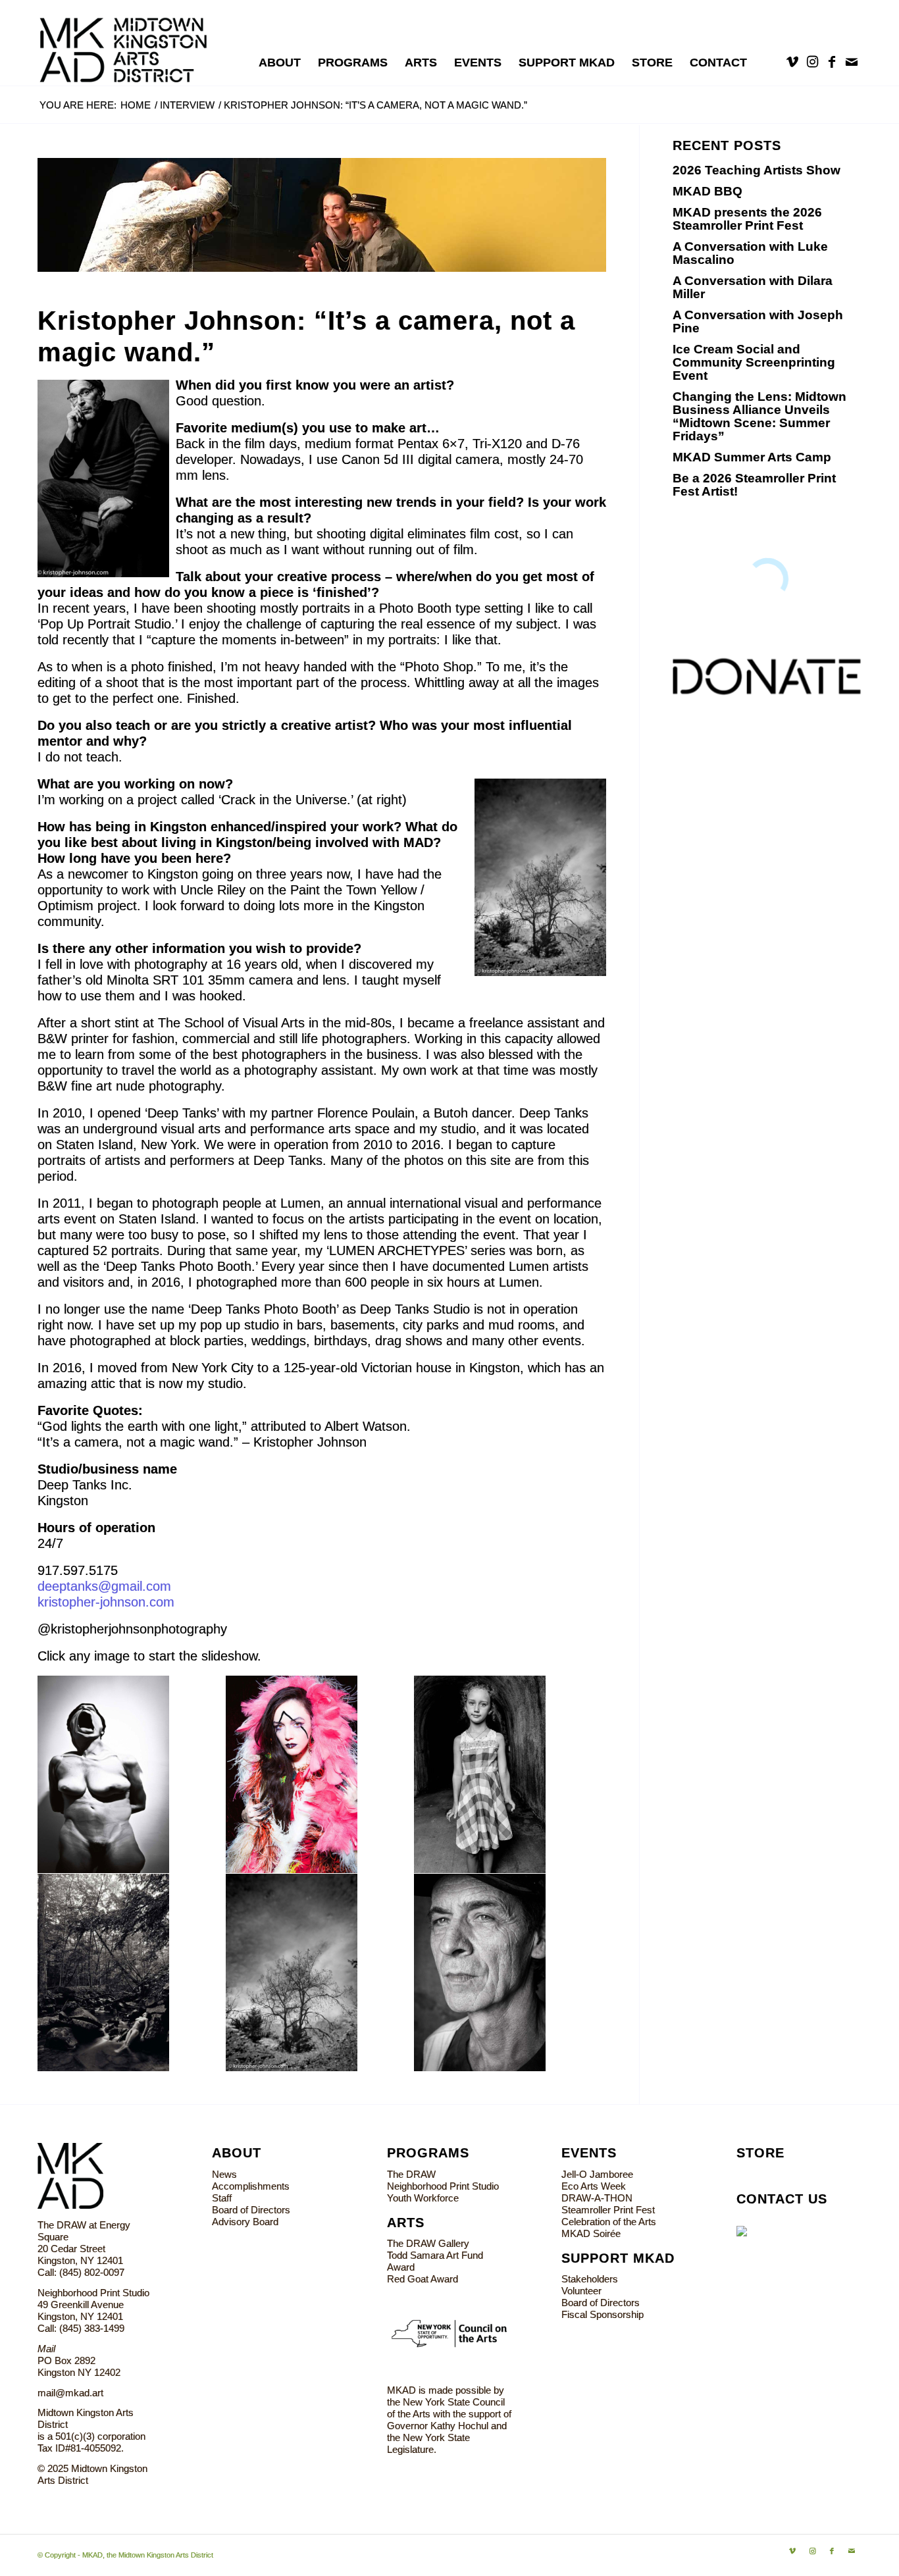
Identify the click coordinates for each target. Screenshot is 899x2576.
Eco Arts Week (594, 2186)
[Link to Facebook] (832, 62)
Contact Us (782, 2199)
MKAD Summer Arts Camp (752, 457)
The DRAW (411, 2174)
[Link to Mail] (852, 62)
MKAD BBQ (707, 191)
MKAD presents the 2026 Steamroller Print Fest (747, 219)
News (224, 2174)
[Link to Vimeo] (792, 62)
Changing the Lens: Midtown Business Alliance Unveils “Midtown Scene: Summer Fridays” (759, 416)
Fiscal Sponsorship (603, 2314)
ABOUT (237, 2153)
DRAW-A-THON (597, 2198)
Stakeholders (590, 2279)
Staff (222, 2198)
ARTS (406, 2223)
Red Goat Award (423, 2279)
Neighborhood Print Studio (443, 2186)
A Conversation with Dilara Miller (753, 287)
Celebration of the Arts (609, 2222)
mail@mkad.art (70, 2393)
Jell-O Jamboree (597, 2174)
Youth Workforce (423, 2198)
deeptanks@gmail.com (104, 1586)
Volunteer (581, 2291)
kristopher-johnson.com (106, 1602)
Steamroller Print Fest (608, 2210)
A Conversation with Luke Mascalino (750, 253)
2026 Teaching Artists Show (757, 170)
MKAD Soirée (591, 2233)
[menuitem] (280, 63)
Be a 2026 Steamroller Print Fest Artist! (754, 485)
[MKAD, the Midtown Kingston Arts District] (131, 43)
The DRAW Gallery (428, 2243)
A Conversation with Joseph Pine (758, 322)
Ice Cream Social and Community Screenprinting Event (754, 362)
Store (760, 2153)
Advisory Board (245, 2222)
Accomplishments (251, 2186)
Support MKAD (618, 2258)
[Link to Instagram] (812, 62)
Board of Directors (251, 2210)
